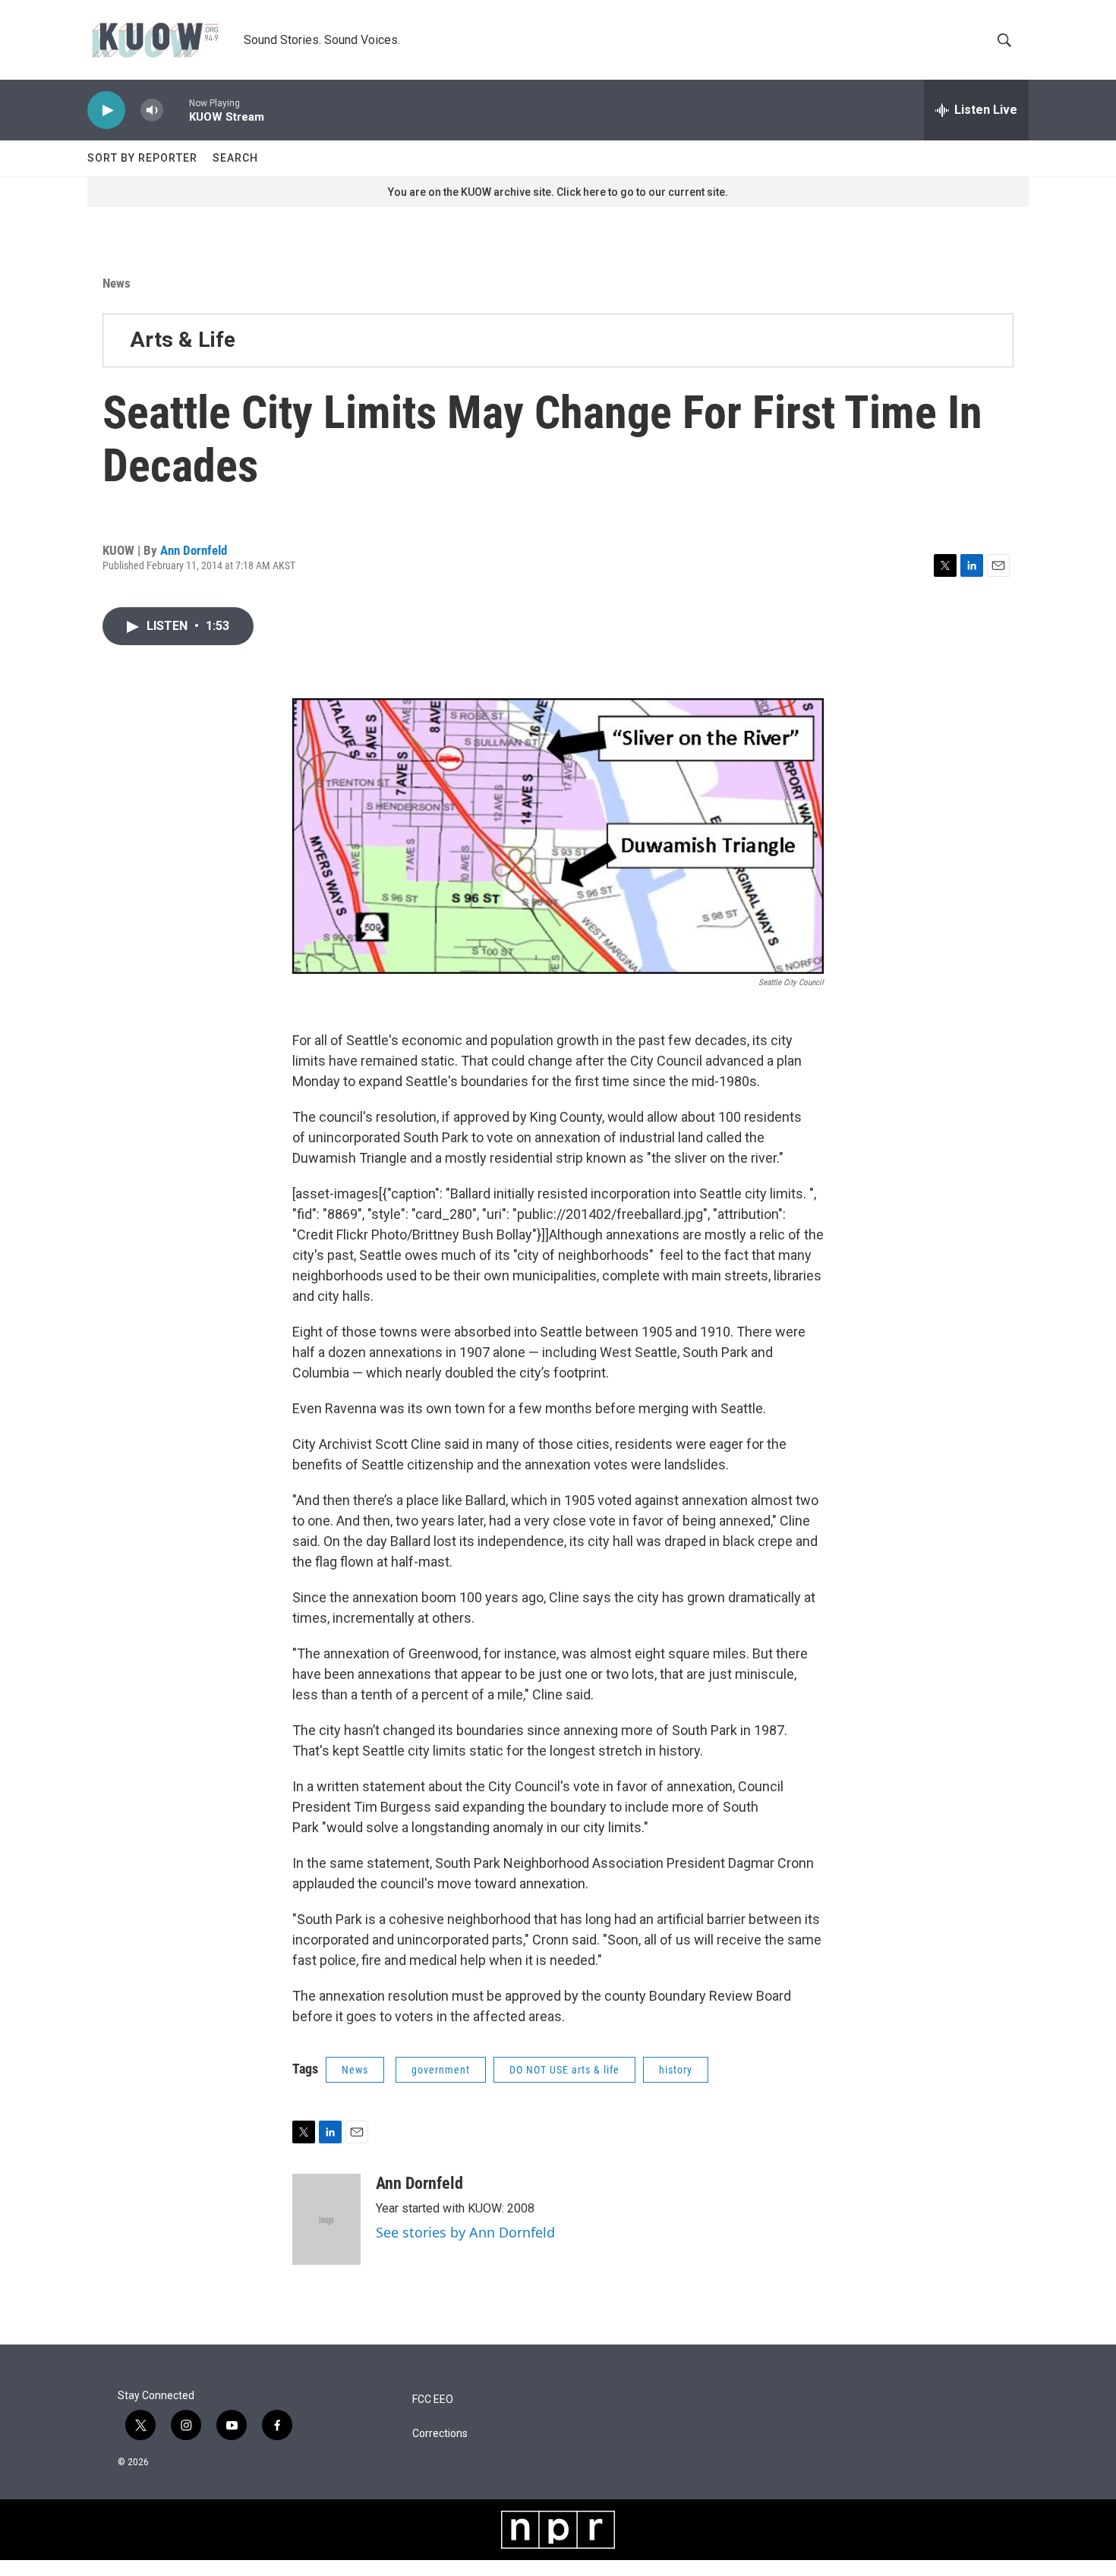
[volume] (152, 110)
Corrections (440, 2434)
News (117, 283)
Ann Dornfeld (194, 550)
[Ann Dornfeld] (326, 2219)
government (441, 2070)
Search (235, 158)
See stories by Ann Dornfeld (465, 2232)
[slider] (176, 110)
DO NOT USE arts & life (564, 2070)
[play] (106, 110)
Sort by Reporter (142, 158)
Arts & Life (183, 340)
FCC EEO (433, 2400)
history (676, 2070)
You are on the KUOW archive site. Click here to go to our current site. (558, 192)
